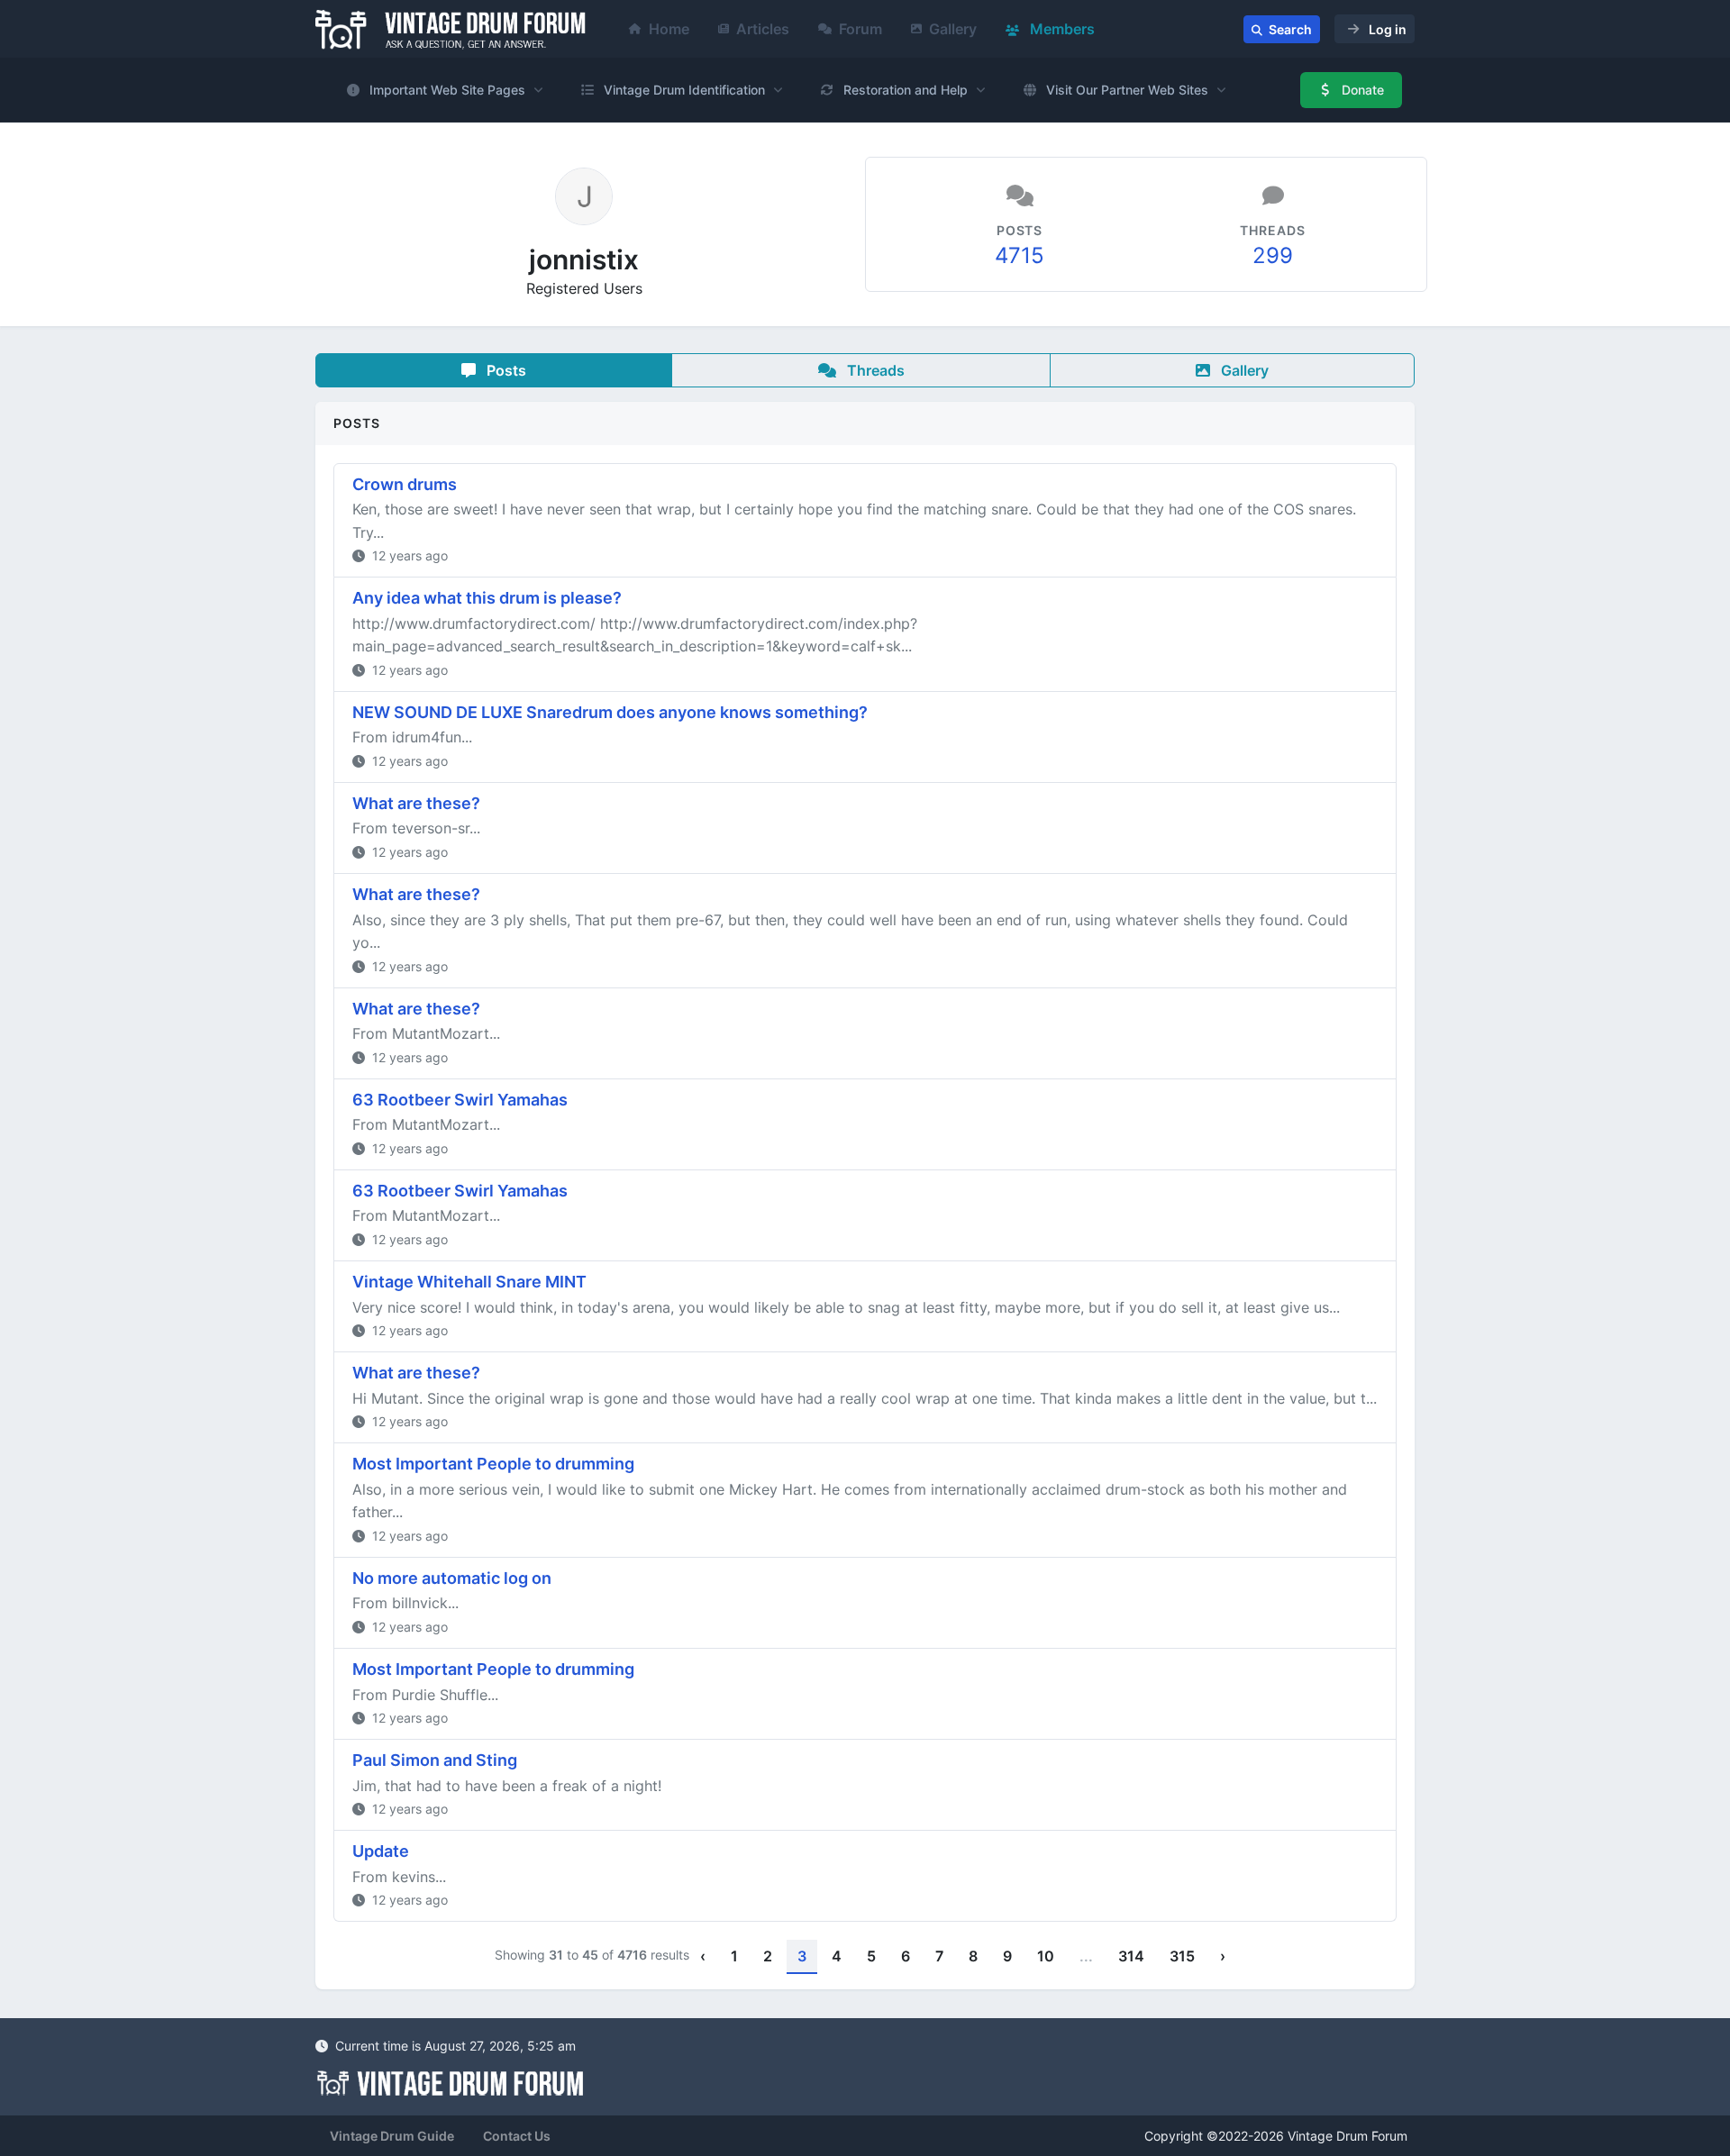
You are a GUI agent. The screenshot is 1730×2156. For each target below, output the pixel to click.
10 (1046, 1956)
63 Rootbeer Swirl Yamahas (460, 1100)
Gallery (953, 29)
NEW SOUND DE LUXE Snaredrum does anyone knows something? (610, 712)
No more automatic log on (452, 1578)
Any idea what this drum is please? (487, 598)
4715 (1020, 255)
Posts (505, 370)
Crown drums (405, 484)
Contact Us (517, 2136)
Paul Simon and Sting (435, 1760)
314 (1131, 1956)
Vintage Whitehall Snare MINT (469, 1282)
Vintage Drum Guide (392, 2136)
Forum (860, 29)
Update (381, 1851)
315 (1182, 1956)
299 (1273, 255)
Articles (763, 29)
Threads (874, 370)
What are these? (416, 803)
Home (669, 29)
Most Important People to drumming (493, 1464)
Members (1061, 29)
